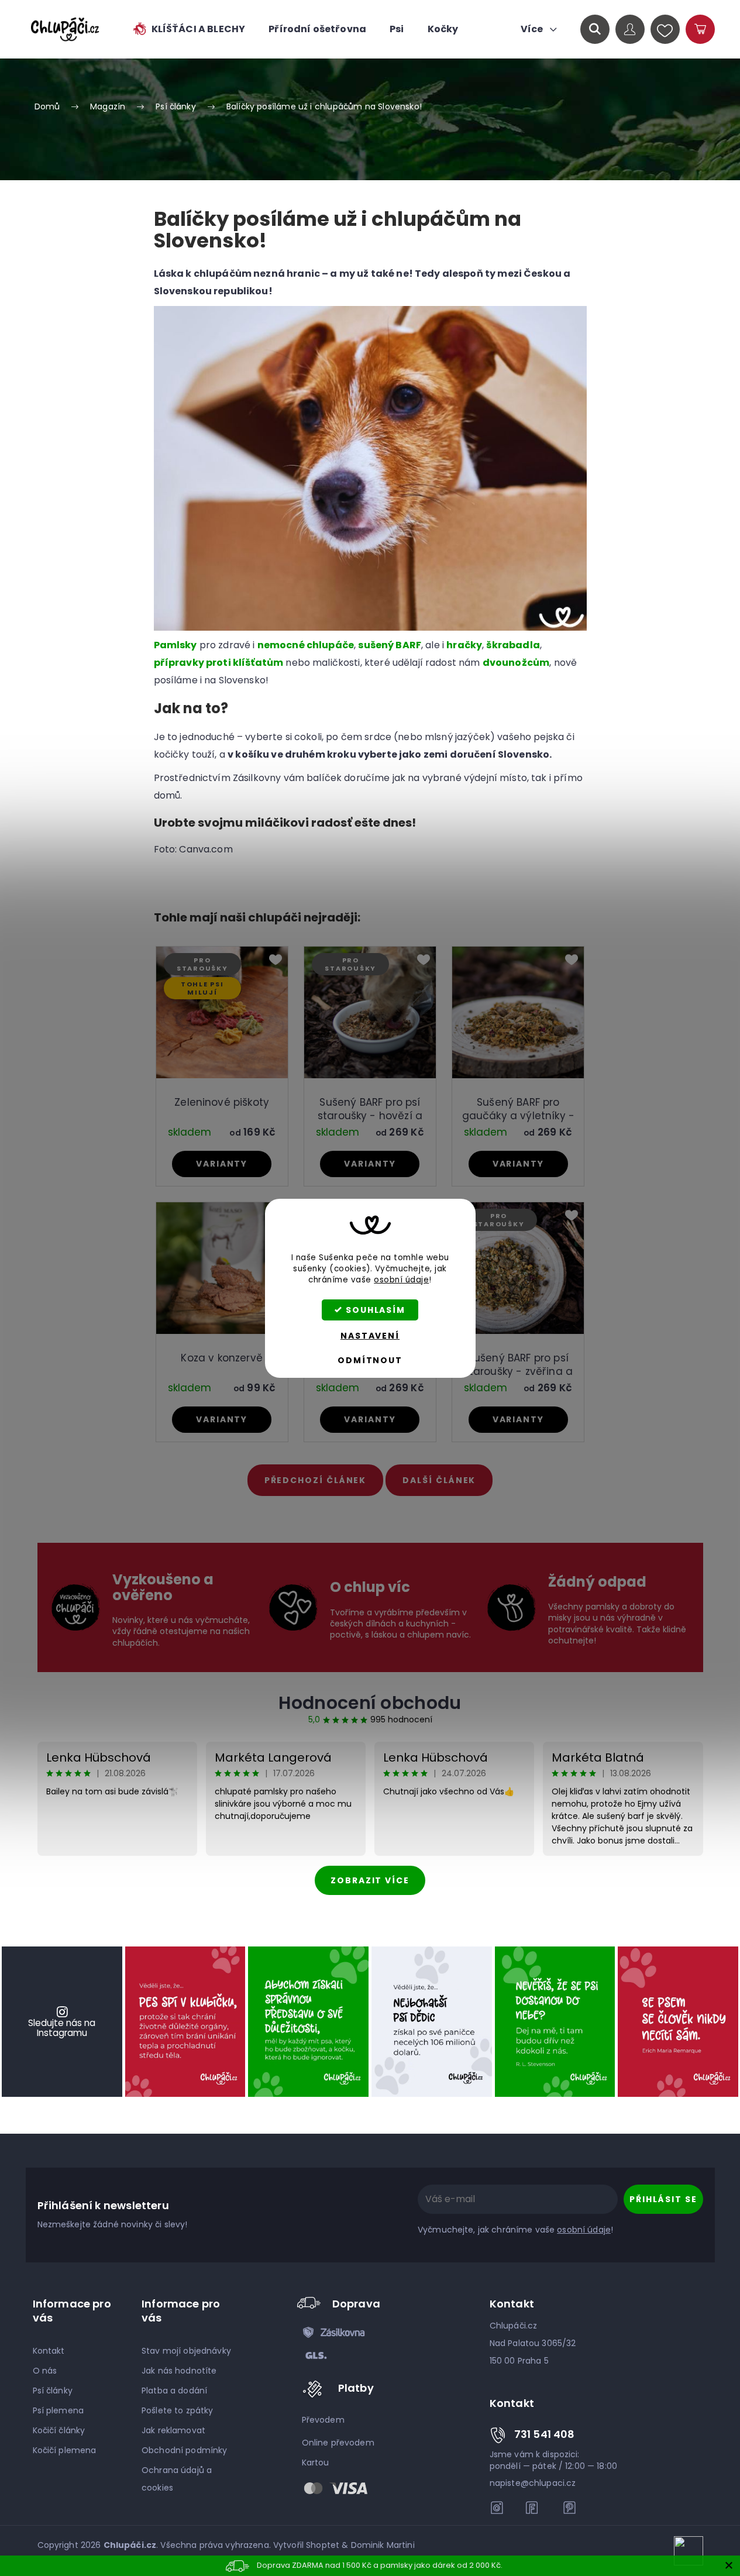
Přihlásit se (663, 2199)
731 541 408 (545, 2434)
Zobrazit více (370, 1880)
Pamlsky (175, 645)
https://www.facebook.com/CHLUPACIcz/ (534, 2508)
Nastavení (370, 1336)
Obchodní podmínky (184, 2450)
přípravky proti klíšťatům (219, 663)
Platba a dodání (174, 2391)
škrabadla (513, 645)
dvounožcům (516, 663)
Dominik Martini (383, 2545)
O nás (45, 2371)
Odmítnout (370, 1360)
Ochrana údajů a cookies (177, 2479)
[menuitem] (188, 29)
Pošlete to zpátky (177, 2410)
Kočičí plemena (65, 2450)
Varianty (222, 1164)
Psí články (53, 2391)
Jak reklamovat (173, 2430)
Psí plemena (58, 2410)
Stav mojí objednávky (186, 2351)
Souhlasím (376, 1310)
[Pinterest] (569, 2508)
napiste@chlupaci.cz (533, 2483)
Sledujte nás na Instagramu (62, 2028)
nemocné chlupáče (306, 645)
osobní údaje (401, 1280)
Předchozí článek (316, 1480)
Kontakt (49, 2351)
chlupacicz (497, 2508)
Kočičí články (59, 2430)
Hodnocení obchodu (370, 1703)
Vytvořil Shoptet (306, 2545)
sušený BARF (390, 645)
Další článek (439, 1480)
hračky (464, 645)
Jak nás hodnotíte (179, 2371)
